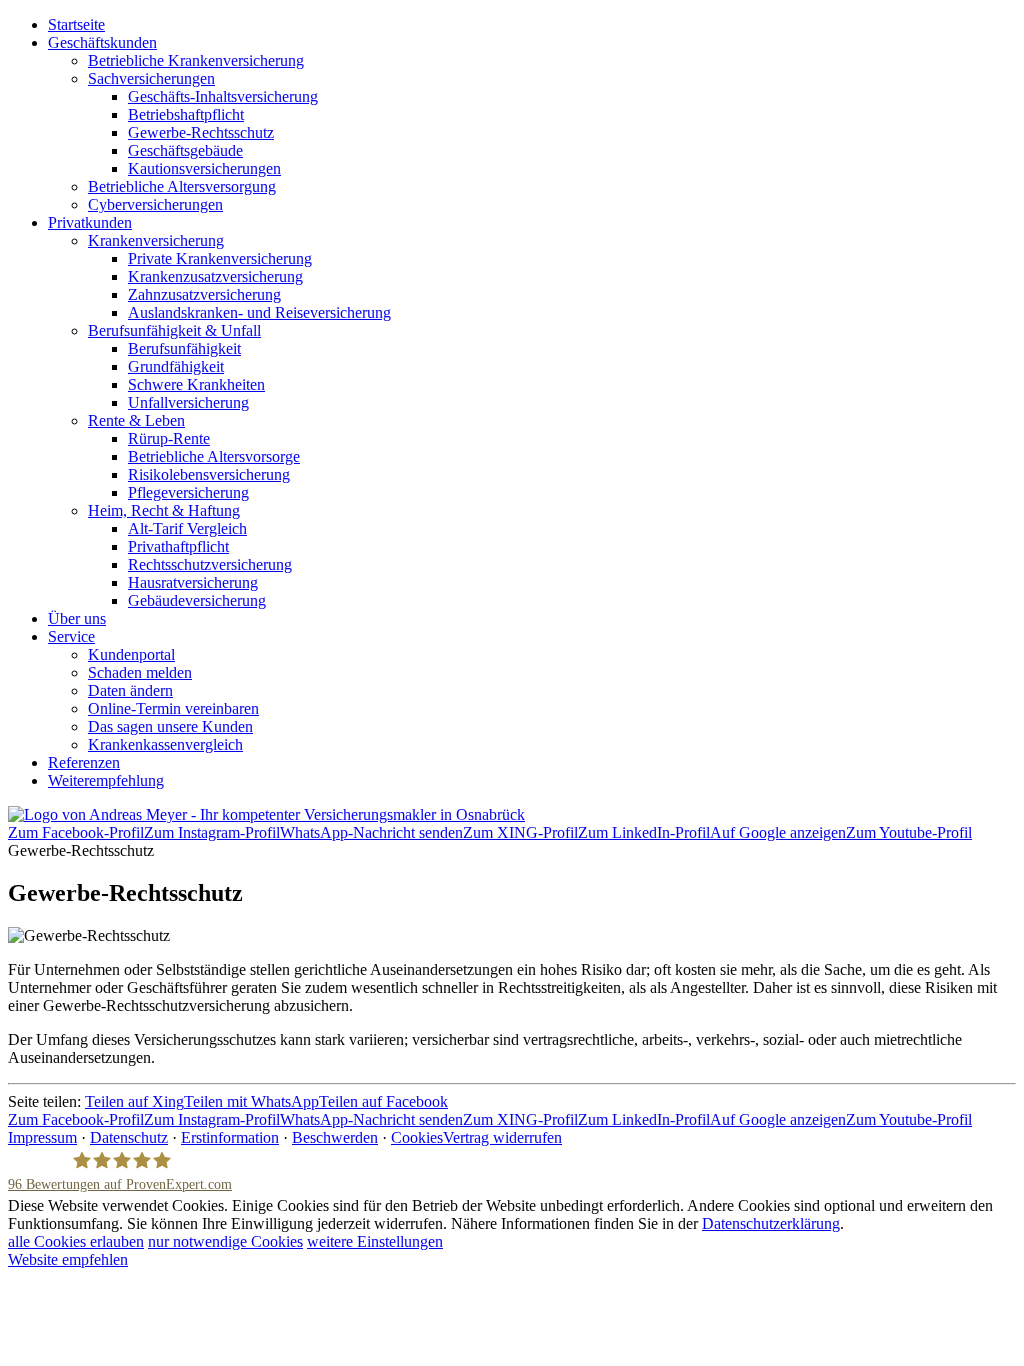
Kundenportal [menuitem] (131, 654)
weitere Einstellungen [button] (375, 1241)
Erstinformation (230, 1137)
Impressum (42, 1137)
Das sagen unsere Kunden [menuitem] (170, 726)
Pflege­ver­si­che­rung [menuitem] (188, 492)
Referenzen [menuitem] (84, 762)
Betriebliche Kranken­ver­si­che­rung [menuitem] (196, 60)
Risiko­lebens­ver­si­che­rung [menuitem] (209, 474)
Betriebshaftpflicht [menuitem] (186, 114)
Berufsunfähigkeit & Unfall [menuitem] (174, 330)
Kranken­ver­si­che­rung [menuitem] (156, 240)
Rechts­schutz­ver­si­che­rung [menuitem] (210, 564)
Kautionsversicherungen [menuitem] (204, 168)
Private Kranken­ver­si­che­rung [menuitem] (220, 258)
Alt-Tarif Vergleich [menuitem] (187, 528)
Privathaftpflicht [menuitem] (178, 546)
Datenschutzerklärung (771, 1223)
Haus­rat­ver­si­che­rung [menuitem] (193, 582)
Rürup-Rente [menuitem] (169, 438)
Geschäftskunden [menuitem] (102, 42)
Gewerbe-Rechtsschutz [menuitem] (201, 132)
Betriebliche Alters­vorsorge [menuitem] (214, 456)
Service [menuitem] (71, 636)
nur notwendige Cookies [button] (225, 1241)
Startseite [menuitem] (76, 24)
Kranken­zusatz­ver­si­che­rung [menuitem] (215, 276)
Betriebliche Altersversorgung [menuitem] (182, 186)
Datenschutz (129, 1137)
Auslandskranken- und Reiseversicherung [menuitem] (259, 312)
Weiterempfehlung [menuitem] (106, 780)
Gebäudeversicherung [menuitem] (197, 600)
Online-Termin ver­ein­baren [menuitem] (173, 708)
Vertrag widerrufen (502, 1137)
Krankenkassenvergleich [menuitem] (165, 744)
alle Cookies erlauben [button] (76, 1241)
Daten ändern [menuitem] (130, 690)
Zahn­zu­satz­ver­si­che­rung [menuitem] (204, 294)
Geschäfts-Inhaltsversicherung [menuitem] (223, 96)
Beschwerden (335, 1137)
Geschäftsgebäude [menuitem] (185, 150)
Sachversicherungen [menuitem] (151, 78)
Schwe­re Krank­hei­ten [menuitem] (196, 384)
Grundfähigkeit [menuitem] (176, 366)
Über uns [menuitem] (77, 618)
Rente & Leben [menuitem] (136, 420)
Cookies (417, 1137)
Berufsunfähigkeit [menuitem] (184, 348)
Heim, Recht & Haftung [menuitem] (164, 510)
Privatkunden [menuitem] (90, 222)
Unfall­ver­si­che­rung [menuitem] (188, 402)
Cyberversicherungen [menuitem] (155, 204)
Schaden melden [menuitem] (140, 672)
